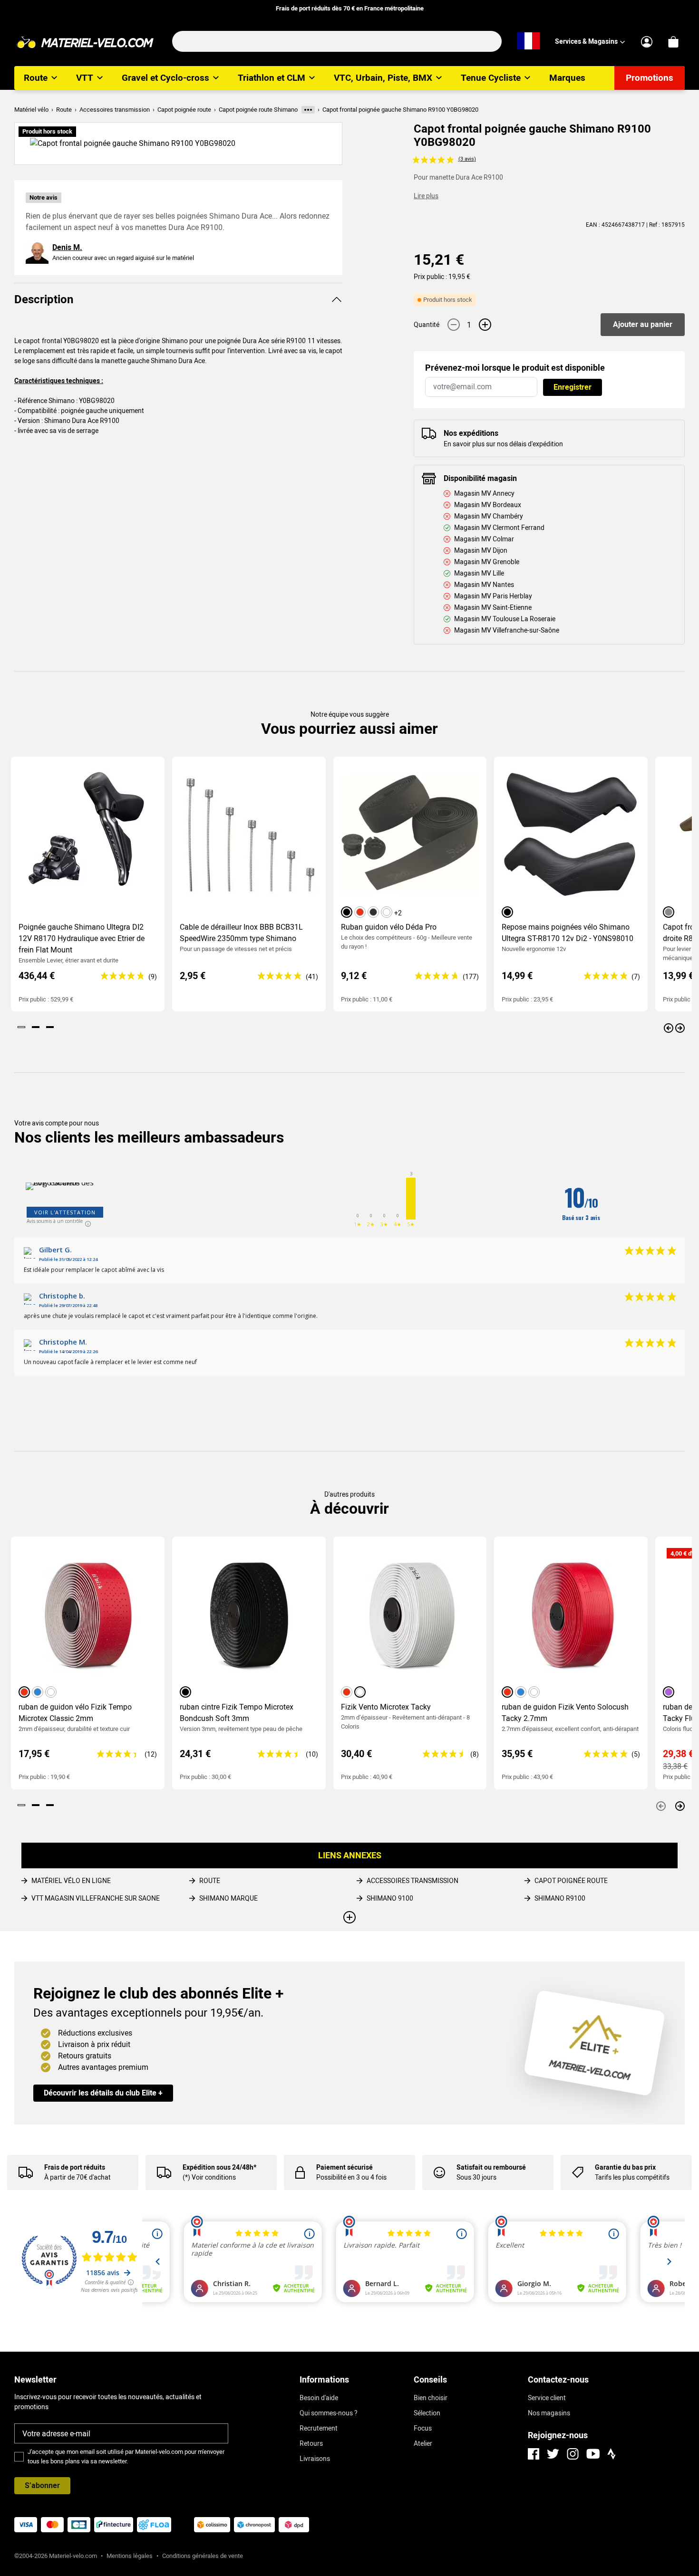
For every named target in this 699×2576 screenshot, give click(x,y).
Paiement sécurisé (345, 2167)
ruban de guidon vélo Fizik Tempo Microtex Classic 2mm (75, 1713)
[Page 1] (21, 1027)
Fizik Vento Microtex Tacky (386, 1707)
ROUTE (210, 1881)
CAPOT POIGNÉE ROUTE (571, 1881)
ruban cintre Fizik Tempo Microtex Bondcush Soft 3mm (237, 1713)
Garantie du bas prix (625, 2167)
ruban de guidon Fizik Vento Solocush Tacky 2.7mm (565, 1713)
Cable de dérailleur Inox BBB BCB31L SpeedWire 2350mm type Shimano (241, 933)
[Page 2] (36, 1027)
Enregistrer (573, 387)
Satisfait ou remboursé (491, 2167)
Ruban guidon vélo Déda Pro (389, 927)
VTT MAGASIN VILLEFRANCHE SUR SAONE (96, 1898)
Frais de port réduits (75, 2167)
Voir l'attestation (65, 1212)
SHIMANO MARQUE (228, 1898)
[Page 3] (50, 1027)
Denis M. (67, 247)
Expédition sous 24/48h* (219, 2167)
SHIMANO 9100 (390, 1898)
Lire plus (426, 196)
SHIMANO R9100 (560, 1898)
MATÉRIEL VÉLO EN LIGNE (71, 1881)
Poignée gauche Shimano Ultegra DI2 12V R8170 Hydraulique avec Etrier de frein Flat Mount (82, 938)
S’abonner (42, 2485)
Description (44, 299)
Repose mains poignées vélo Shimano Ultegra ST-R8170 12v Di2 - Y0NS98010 (568, 933)
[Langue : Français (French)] (528, 41)
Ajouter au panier (643, 324)
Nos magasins (549, 2413)
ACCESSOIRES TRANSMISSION (413, 1881)
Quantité (427, 325)
